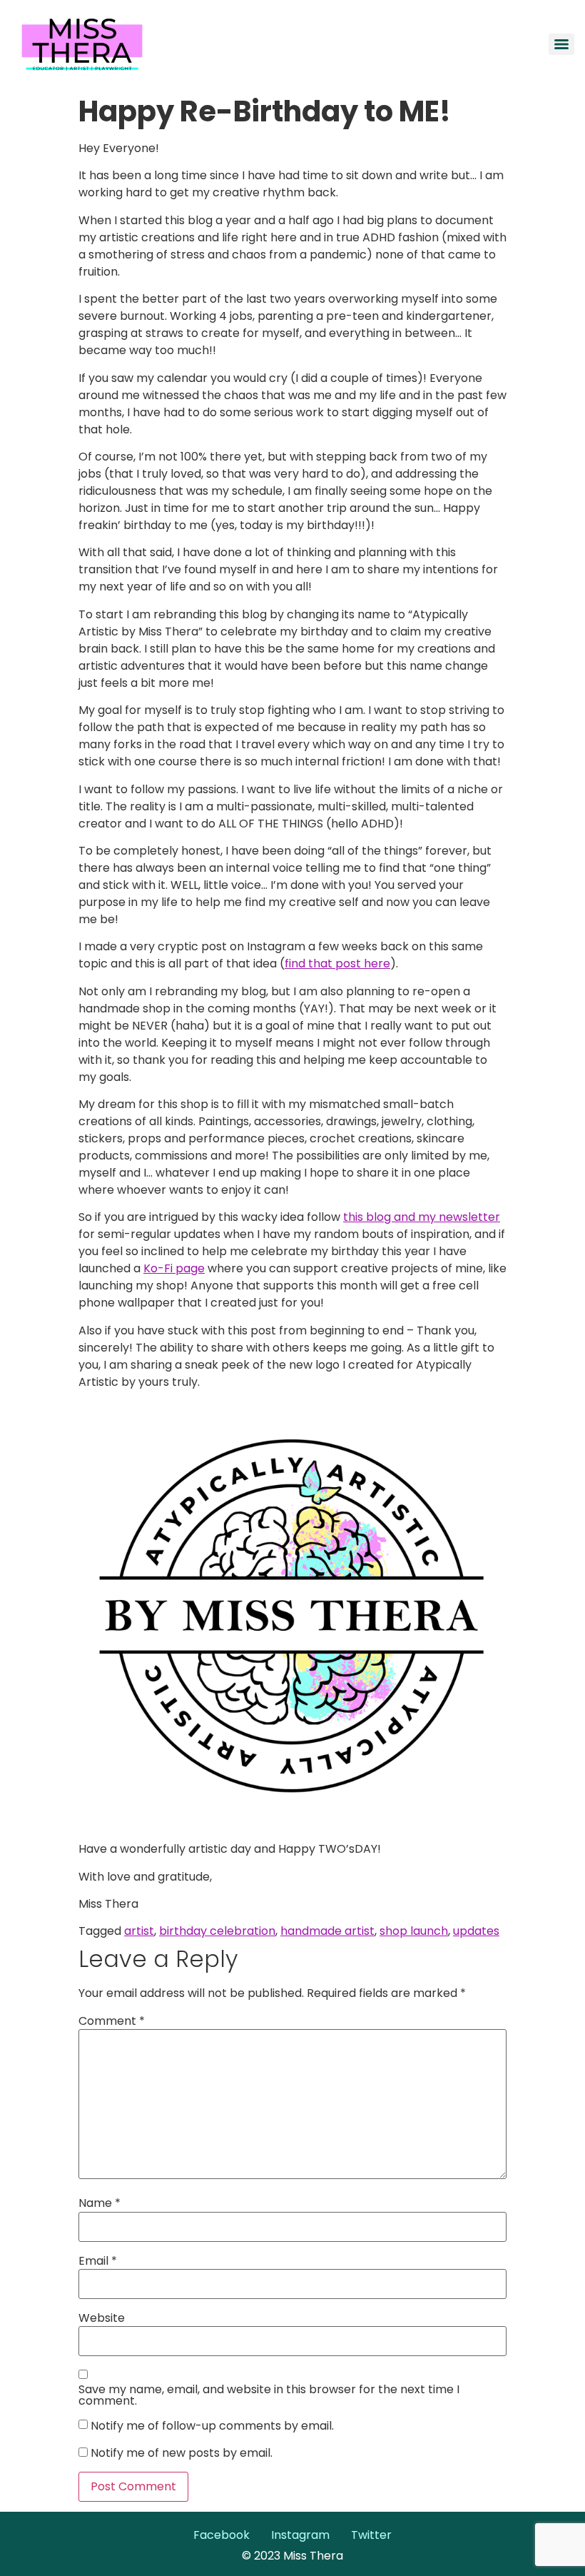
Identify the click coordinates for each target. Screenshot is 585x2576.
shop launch (414, 1931)
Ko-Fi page (174, 1268)
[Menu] (561, 44)
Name (100, 2203)
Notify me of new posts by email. (182, 2453)
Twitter (371, 2535)
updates (476, 1931)
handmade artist (327, 1931)
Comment (112, 2021)
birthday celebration (217, 1931)
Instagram (300, 2535)
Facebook (222, 2535)
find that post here (337, 964)
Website (102, 2318)
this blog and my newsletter (422, 1217)
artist (139, 1931)
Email (98, 2261)
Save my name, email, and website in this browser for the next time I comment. (269, 2395)
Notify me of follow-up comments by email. (212, 2426)
